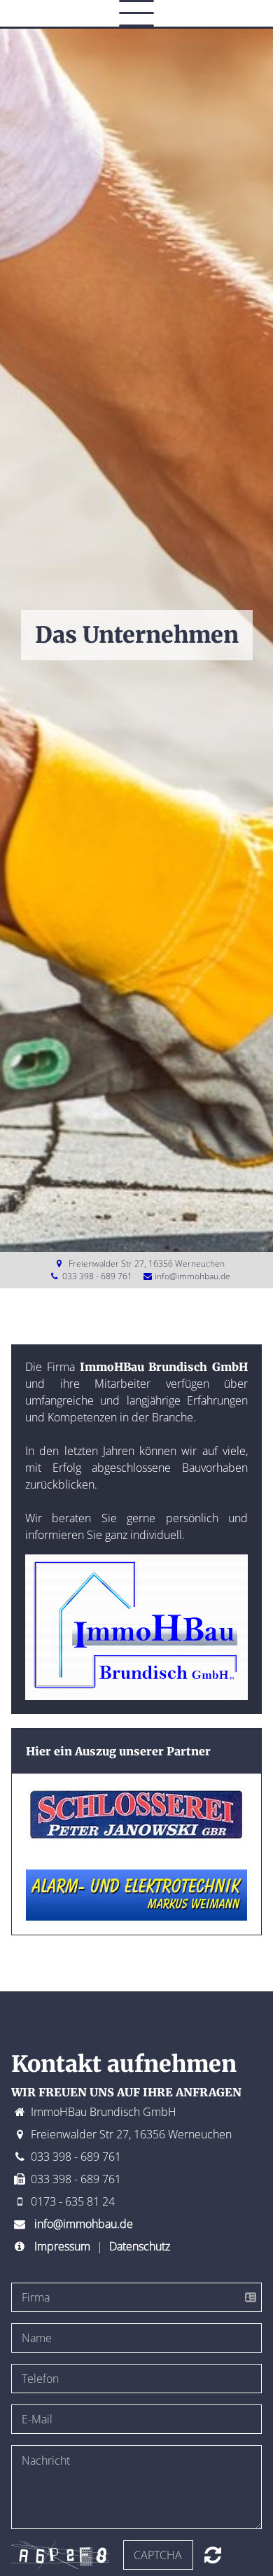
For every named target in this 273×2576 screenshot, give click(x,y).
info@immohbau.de (192, 1276)
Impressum (62, 2246)
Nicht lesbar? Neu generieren (213, 2555)
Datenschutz (140, 2246)
